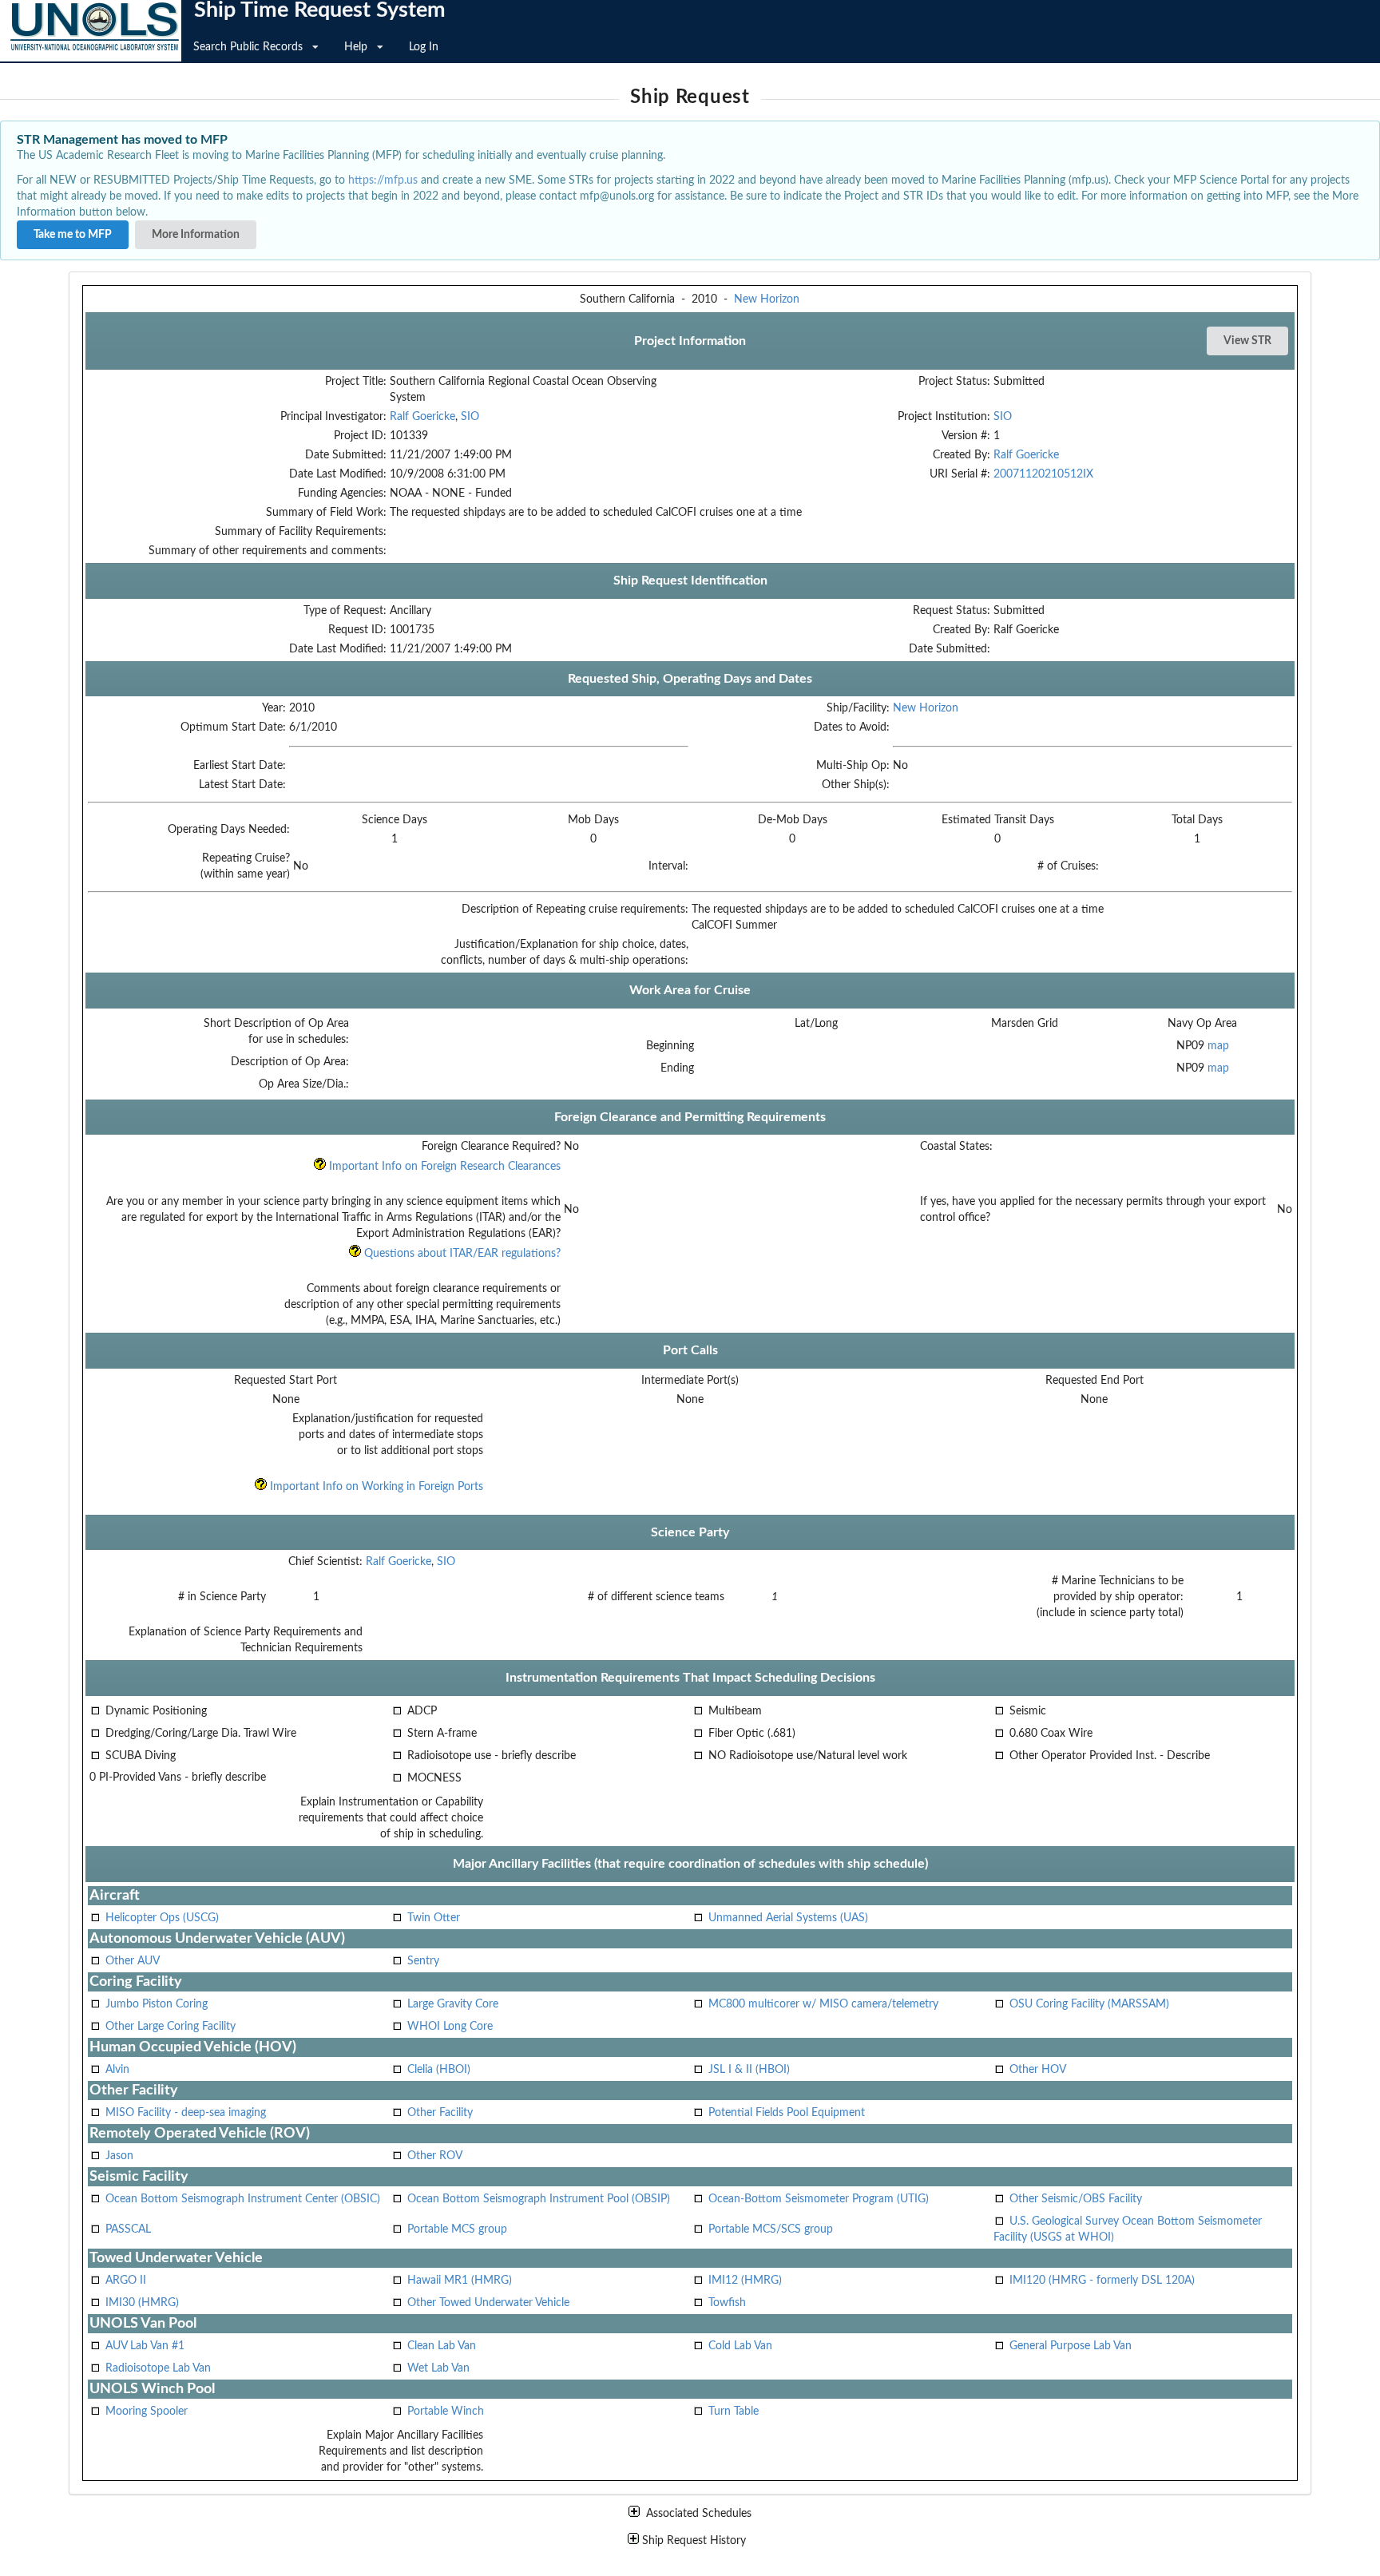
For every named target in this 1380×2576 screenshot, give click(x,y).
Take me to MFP (73, 235)
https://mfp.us (383, 180)
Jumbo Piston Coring (157, 2004)
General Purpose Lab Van (1071, 2346)
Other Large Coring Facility (171, 2027)
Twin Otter (434, 1918)
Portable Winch (446, 2412)
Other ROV (435, 2156)
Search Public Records (248, 47)
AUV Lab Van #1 (145, 2346)
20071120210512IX (1043, 474)
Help (356, 47)
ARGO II (126, 2281)
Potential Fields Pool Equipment (787, 2113)
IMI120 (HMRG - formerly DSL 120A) (1102, 2281)
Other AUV (133, 1961)
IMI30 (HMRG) (142, 2303)
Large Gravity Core (453, 2004)
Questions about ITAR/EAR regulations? (461, 1254)
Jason (119, 2156)
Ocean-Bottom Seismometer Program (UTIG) (819, 2199)
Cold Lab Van (740, 2346)
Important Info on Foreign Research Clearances (443, 1167)
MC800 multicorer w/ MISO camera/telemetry (823, 2004)
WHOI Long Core (450, 2027)
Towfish (727, 2303)
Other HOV (1038, 2070)
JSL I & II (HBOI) (749, 2070)
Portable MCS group (457, 2229)
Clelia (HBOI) (439, 2070)
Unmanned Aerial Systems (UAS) (788, 1918)
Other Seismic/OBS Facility (1076, 2199)
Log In (424, 47)
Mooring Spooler (147, 2412)
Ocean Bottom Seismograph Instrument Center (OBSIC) (243, 2199)
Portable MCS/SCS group (771, 2229)
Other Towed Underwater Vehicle (488, 2303)
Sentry (423, 1961)
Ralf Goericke (422, 417)
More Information (196, 235)
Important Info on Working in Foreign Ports (375, 1487)
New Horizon (767, 299)
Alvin (117, 2070)
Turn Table (734, 2412)
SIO (470, 417)
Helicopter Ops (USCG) (162, 1918)
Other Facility (440, 2113)
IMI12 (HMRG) (745, 2281)
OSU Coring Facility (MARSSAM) (1089, 2004)
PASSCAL (128, 2229)
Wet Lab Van (438, 2368)
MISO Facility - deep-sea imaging (186, 2113)
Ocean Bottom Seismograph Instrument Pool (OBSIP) (539, 2199)
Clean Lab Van (442, 2346)
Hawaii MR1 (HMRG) (460, 2281)
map (1218, 1046)
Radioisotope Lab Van (158, 2368)
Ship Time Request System (320, 10)
